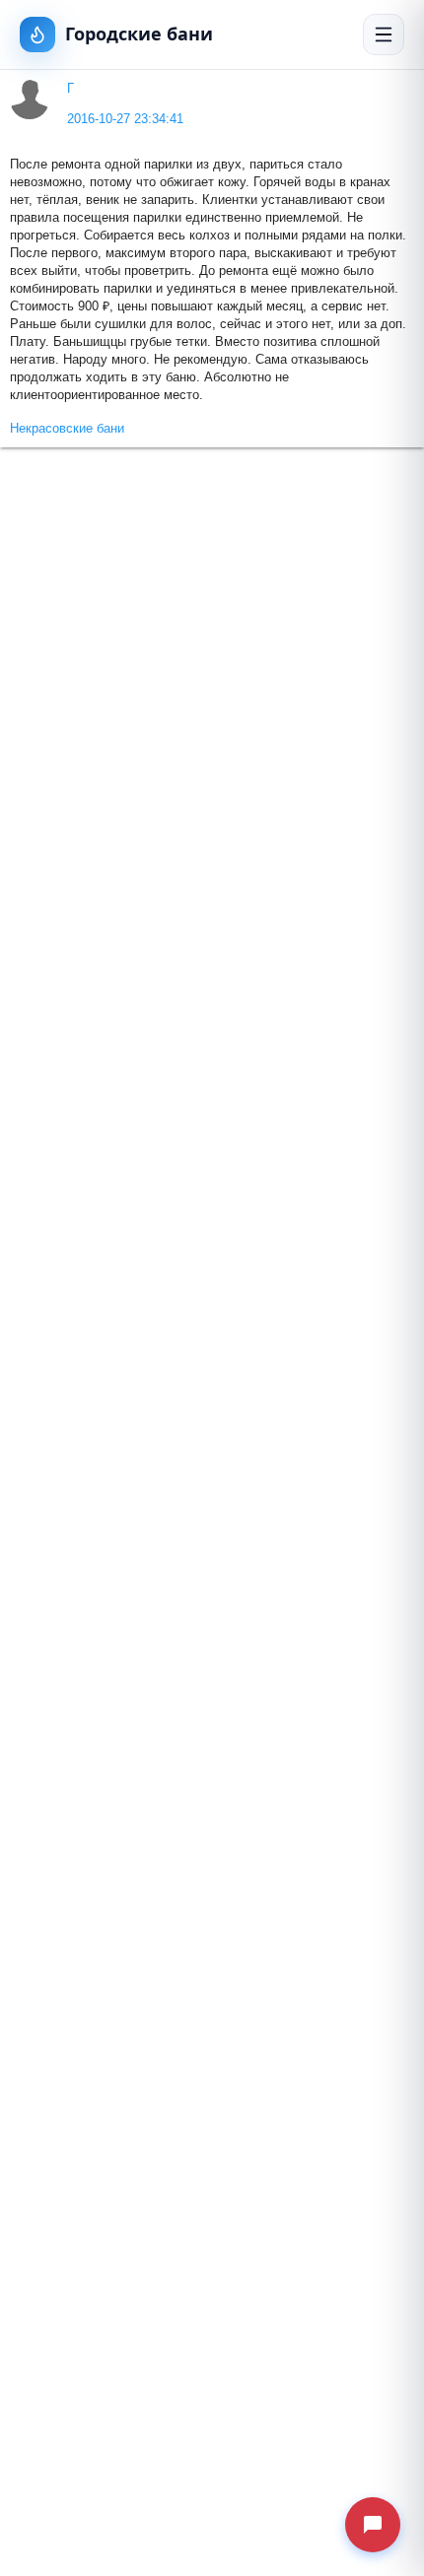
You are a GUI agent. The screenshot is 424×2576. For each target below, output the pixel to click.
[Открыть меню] (384, 34)
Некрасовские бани (67, 429)
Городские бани (139, 34)
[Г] (31, 100)
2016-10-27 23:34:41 (125, 119)
